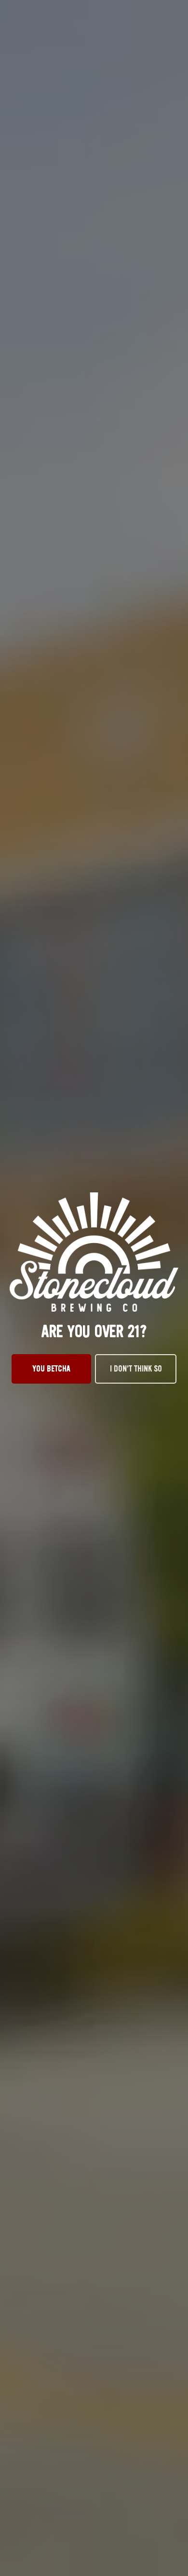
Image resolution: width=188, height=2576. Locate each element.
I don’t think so (136, 1369)
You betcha (52, 1369)
